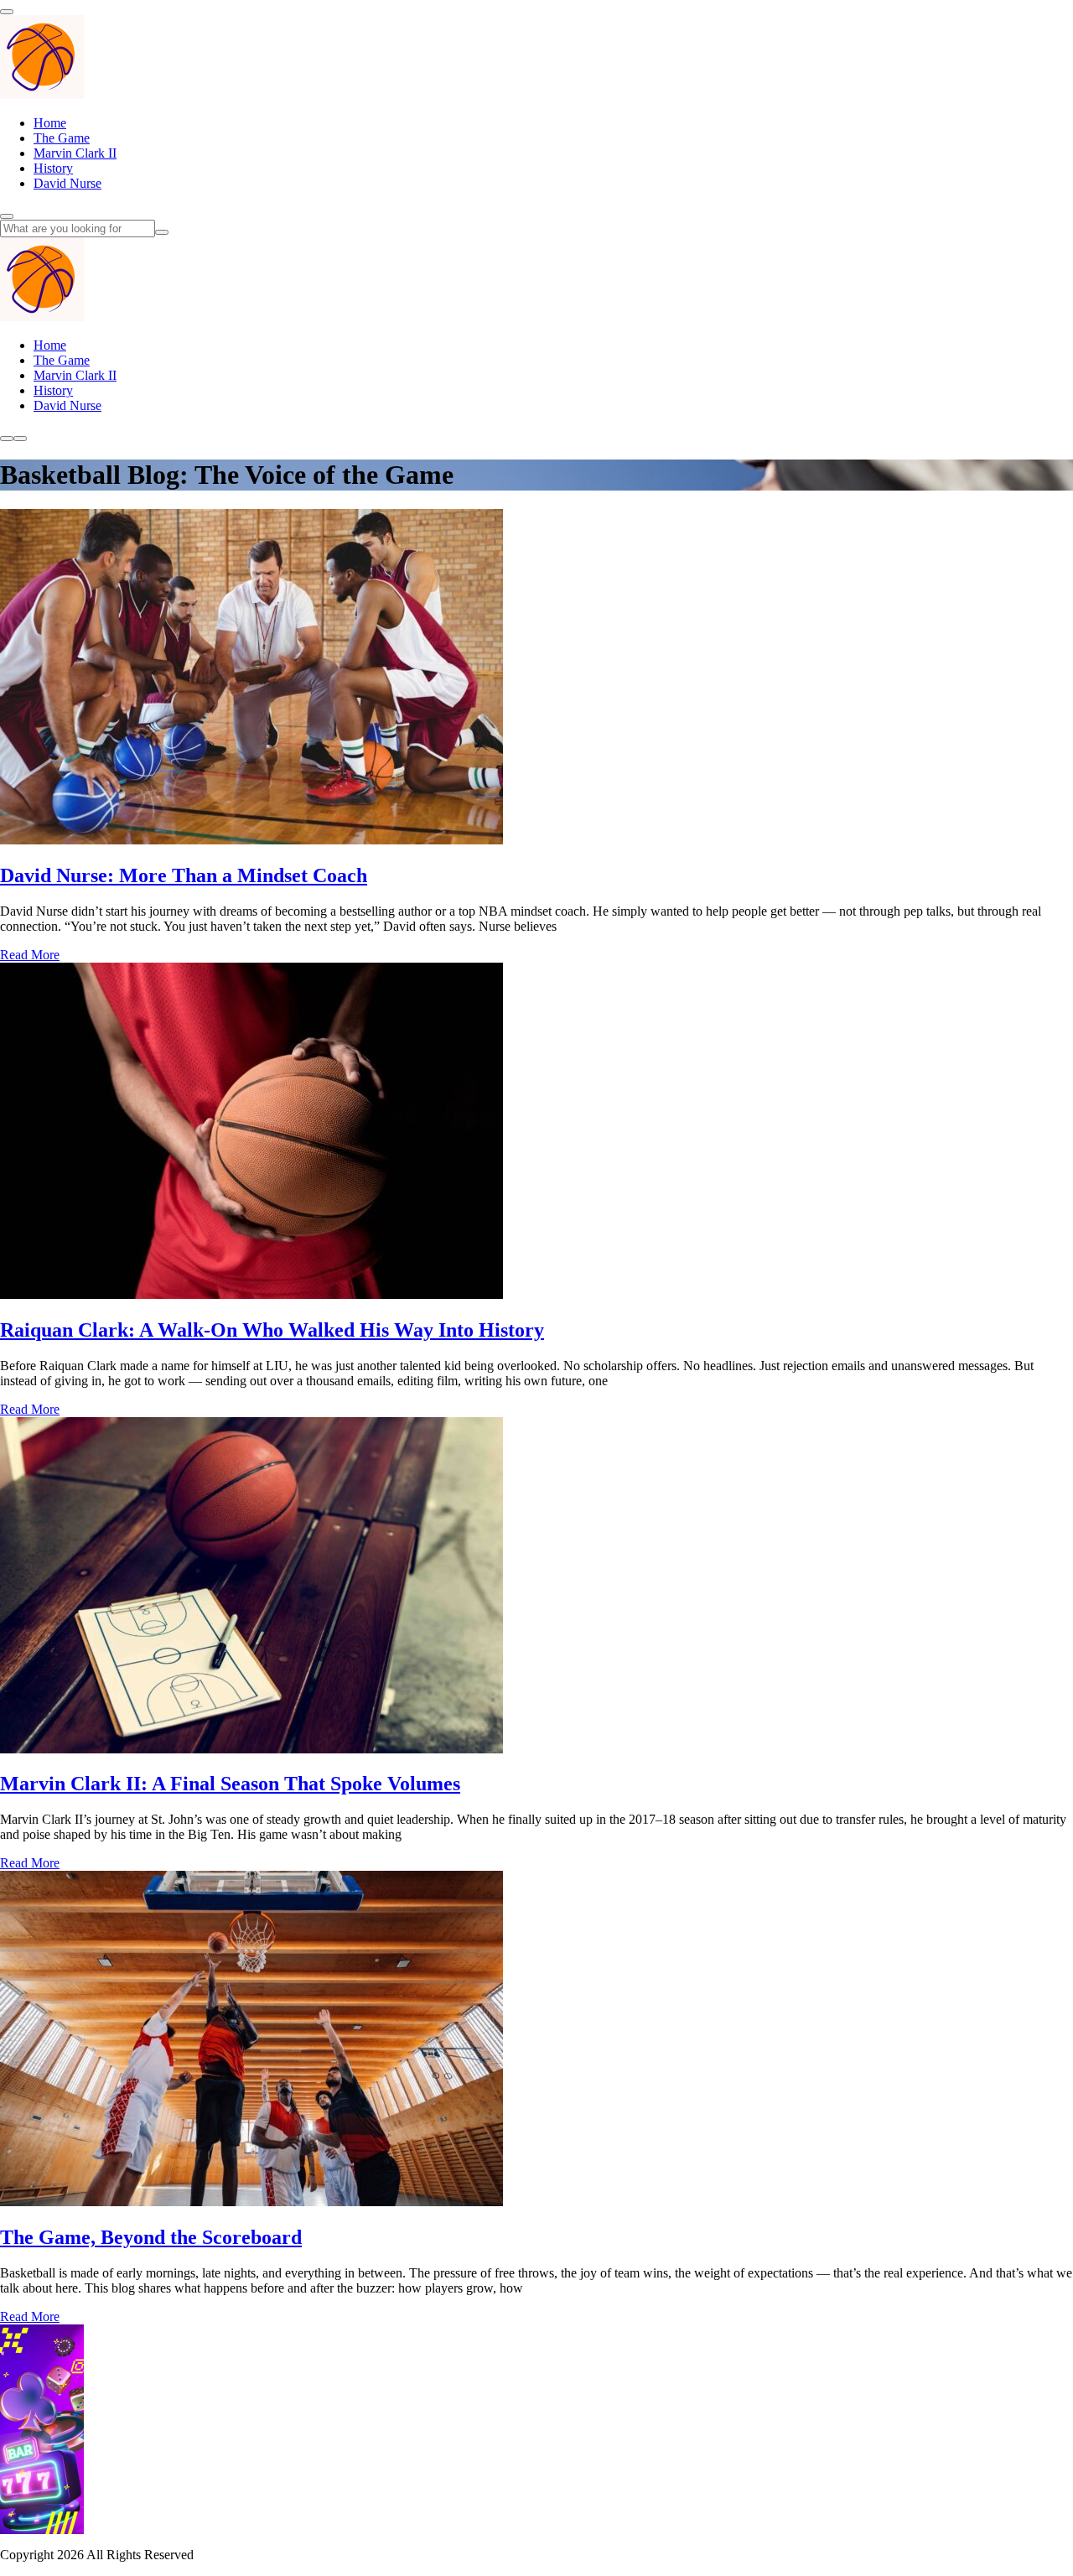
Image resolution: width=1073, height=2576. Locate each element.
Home (50, 123)
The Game (62, 138)
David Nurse (67, 183)
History (53, 168)
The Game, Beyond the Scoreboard (151, 2237)
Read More (30, 955)
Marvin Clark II (75, 153)
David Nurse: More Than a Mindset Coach (184, 875)
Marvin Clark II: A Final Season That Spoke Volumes (230, 1784)
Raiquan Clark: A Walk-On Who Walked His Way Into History (272, 1330)
